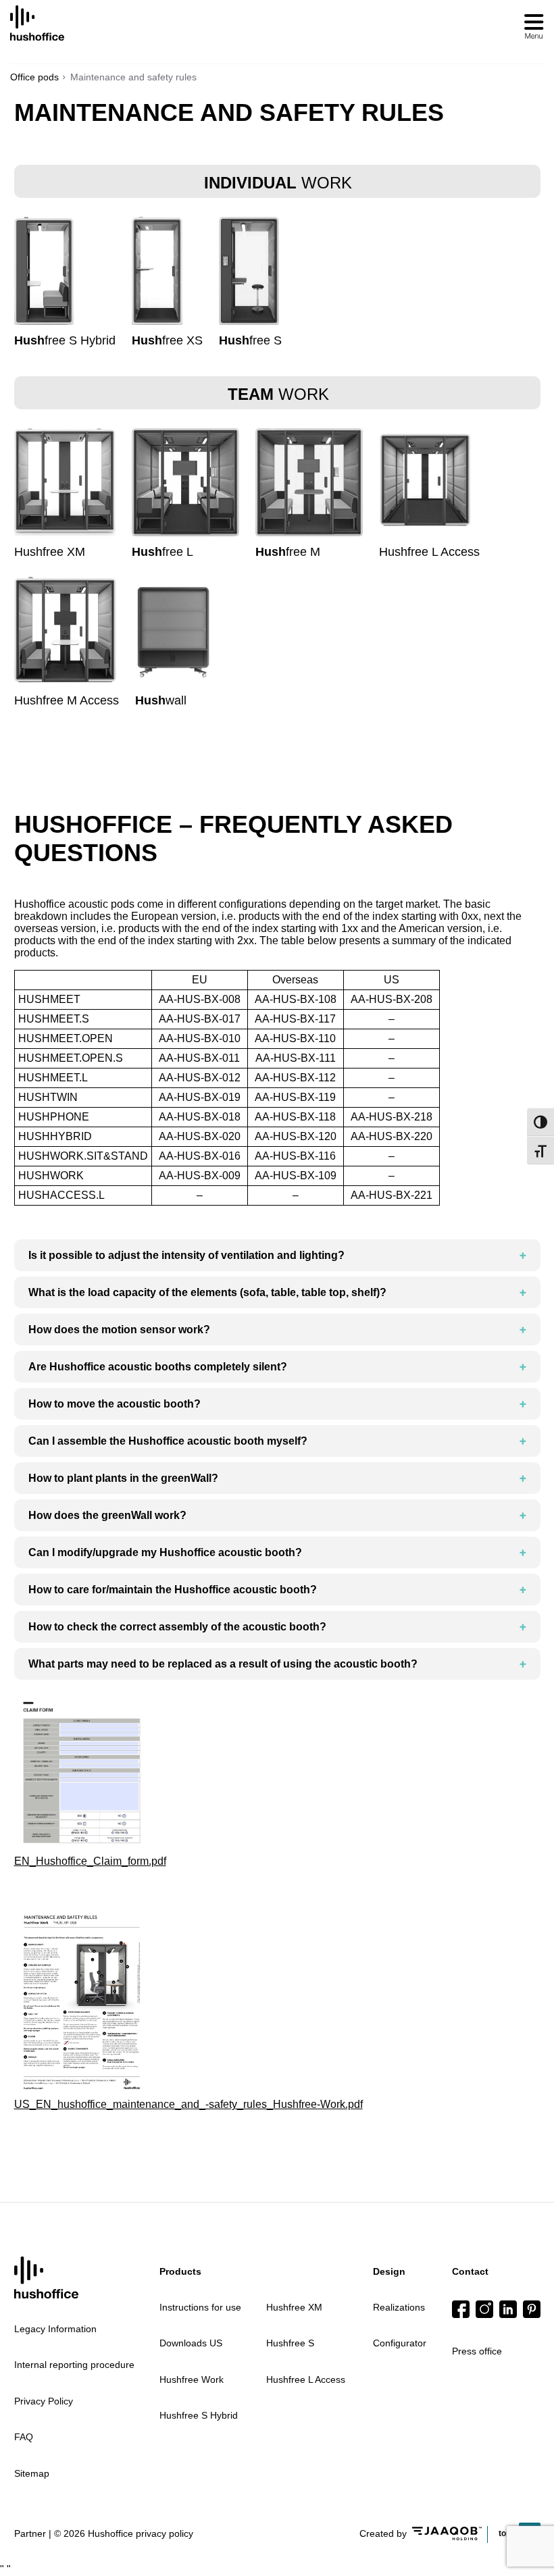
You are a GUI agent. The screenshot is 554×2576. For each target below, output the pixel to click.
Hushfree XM (294, 2307)
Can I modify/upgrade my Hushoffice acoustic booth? (165, 1552)
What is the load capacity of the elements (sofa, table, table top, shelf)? (207, 1292)
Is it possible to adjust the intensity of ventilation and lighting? (186, 1255)
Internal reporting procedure (74, 2365)
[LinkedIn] (508, 2309)
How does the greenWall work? (107, 1515)
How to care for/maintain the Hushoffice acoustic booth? (173, 1590)
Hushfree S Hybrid (199, 2415)
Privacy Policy (44, 2401)
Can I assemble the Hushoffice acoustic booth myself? (168, 1441)
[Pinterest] (532, 2309)
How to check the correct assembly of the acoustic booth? (177, 1627)
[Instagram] (484, 2309)
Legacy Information (55, 2329)
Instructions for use (200, 2307)
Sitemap (32, 2473)
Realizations (399, 2307)
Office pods (34, 77)
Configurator (400, 2343)
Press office (477, 2351)
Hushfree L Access (306, 2379)
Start (46, 2278)
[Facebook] (461, 2309)
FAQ (24, 2437)
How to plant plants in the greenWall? (123, 1478)
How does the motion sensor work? (119, 1330)
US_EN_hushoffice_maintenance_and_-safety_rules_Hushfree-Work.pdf (188, 2104)
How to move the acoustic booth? (115, 1404)
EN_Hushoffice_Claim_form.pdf (90, 1861)
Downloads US (191, 2343)
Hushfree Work (192, 2379)
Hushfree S (290, 2343)
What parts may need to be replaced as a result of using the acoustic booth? (223, 1664)
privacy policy (165, 2533)
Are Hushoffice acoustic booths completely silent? (158, 1367)
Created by (383, 2533)
